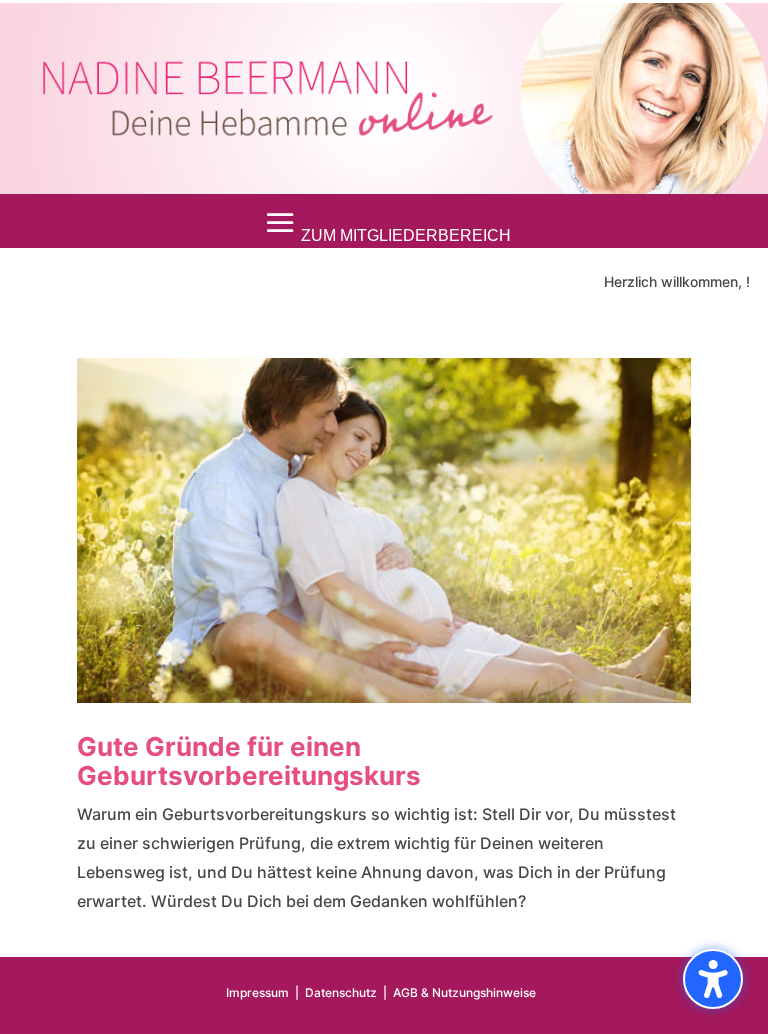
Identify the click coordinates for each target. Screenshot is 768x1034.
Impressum (257, 992)
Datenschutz (341, 992)
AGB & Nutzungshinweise (464, 992)
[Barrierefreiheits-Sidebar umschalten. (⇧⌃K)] (713, 979)
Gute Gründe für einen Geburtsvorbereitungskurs (249, 761)
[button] (384, 223)
